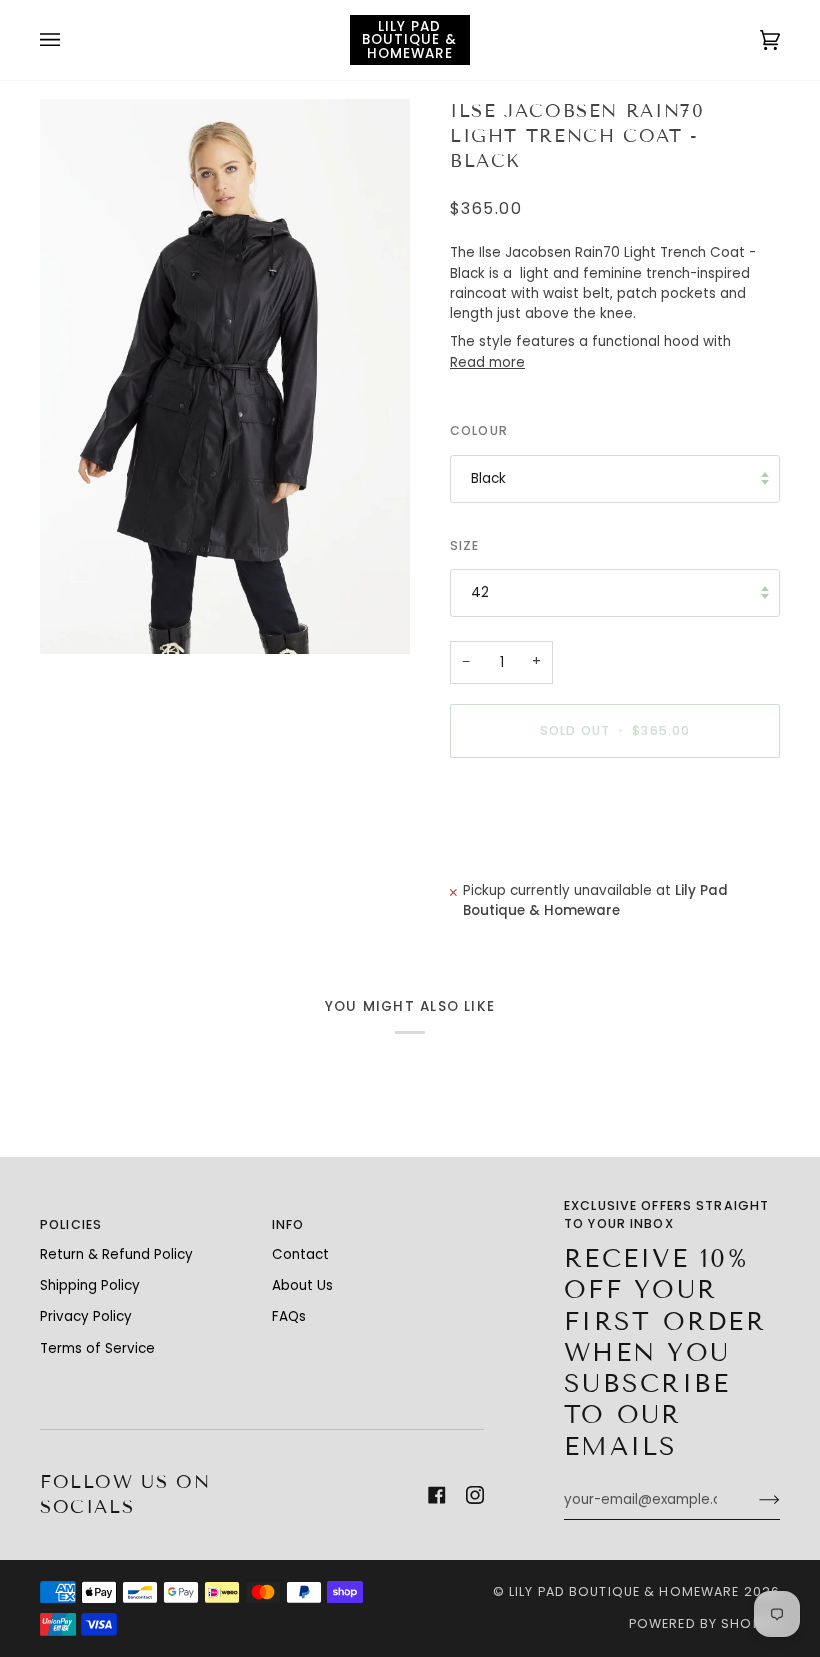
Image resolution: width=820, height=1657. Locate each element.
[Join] (753, 1500)
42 (480, 592)
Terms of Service (97, 1348)
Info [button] (288, 1224)
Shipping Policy (90, 1285)
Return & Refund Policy (116, 1254)
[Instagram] (475, 1495)
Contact (300, 1254)
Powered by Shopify (704, 1623)
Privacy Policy (86, 1316)
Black (488, 478)
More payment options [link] (527, 850)
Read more (487, 362)
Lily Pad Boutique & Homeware (624, 1591)
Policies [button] (71, 1224)
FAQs (289, 1316)
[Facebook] (437, 1495)
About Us (302, 1285)
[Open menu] (70, 40)
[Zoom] (225, 376)
